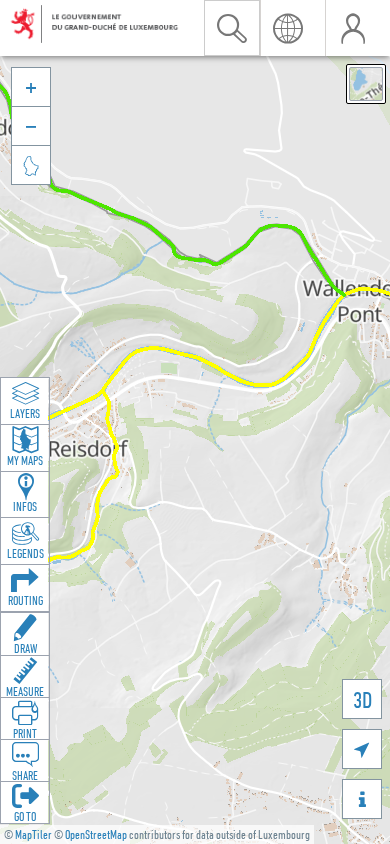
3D (362, 699)
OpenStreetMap (96, 834)
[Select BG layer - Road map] (366, 84)
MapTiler (33, 834)
